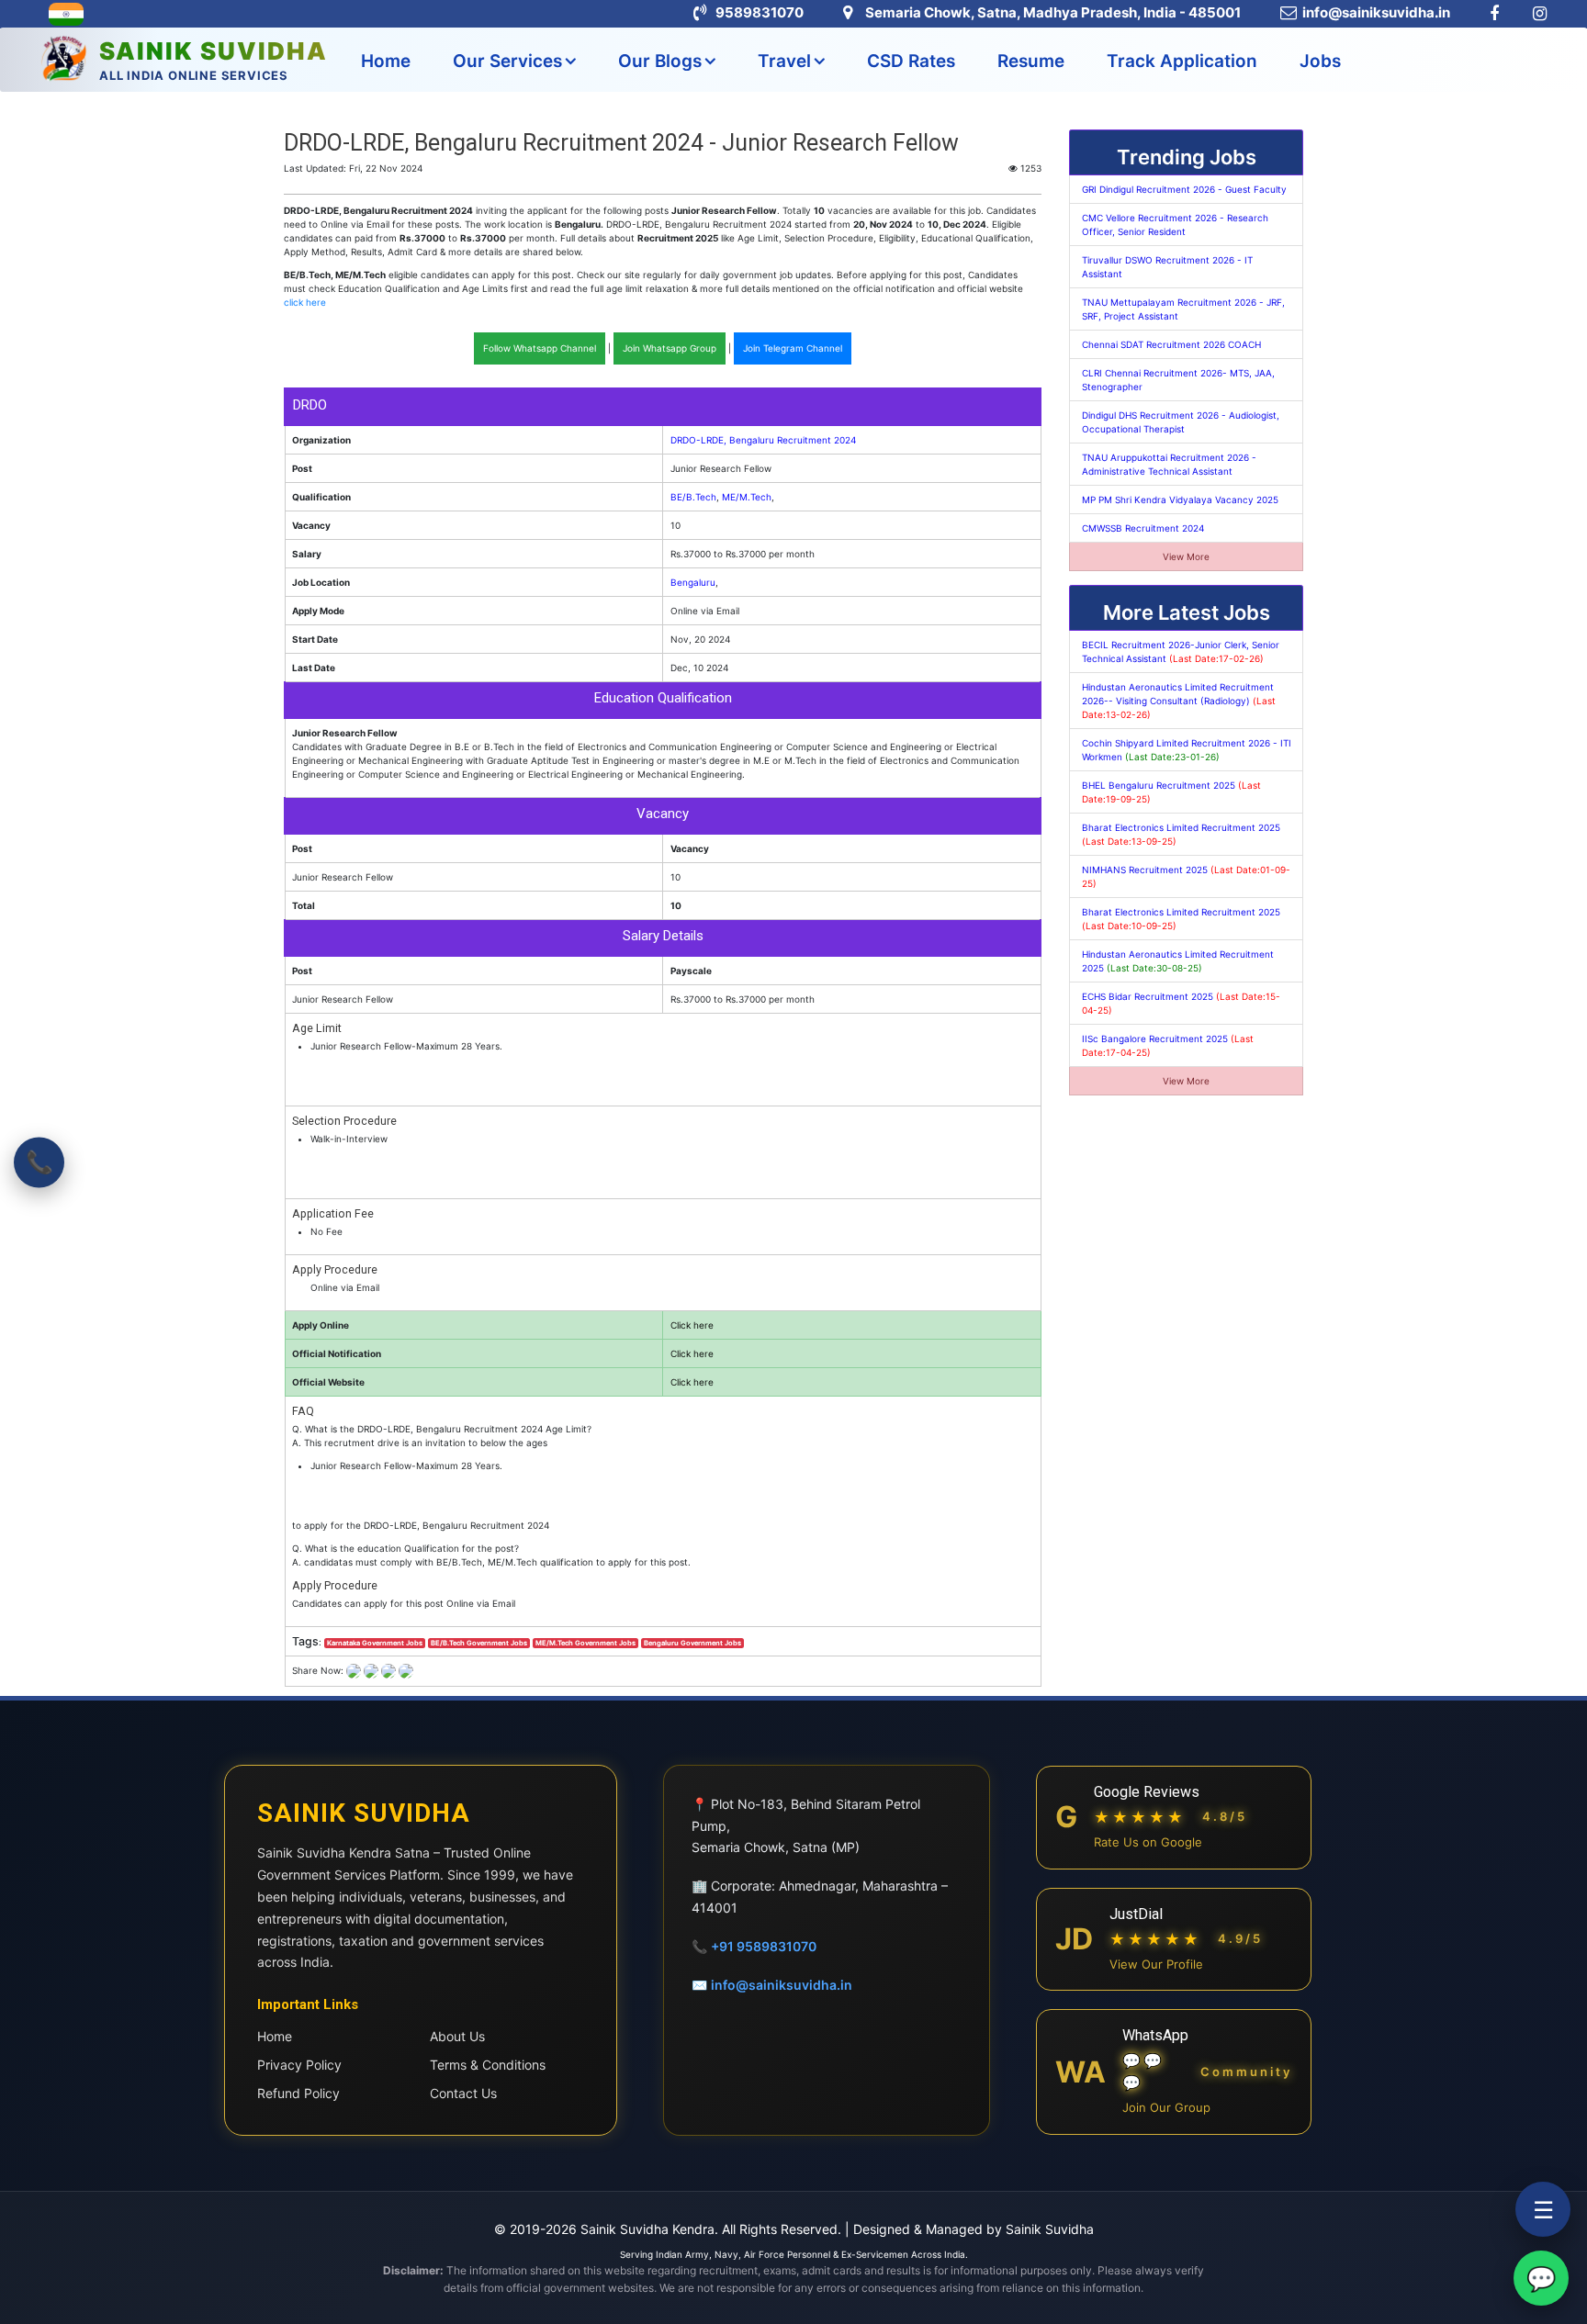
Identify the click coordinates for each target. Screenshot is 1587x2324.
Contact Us (463, 2093)
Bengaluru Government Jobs (692, 1643)
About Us (457, 2036)
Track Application (1182, 61)
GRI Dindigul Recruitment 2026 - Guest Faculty (1184, 189)
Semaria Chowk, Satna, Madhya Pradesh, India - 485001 (1053, 12)
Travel (784, 61)
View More (1186, 556)
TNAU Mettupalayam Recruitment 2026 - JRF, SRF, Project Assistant (1183, 309)
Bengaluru (693, 582)
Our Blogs (660, 61)
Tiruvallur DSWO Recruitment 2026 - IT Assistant (1167, 267)
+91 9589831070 (764, 1946)
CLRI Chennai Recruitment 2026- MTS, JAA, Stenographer (1178, 380)
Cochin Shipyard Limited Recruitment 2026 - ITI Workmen (1187, 750)
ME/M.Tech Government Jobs (585, 1643)
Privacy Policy (299, 2065)
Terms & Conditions (488, 2065)
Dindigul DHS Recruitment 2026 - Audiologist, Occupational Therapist (1181, 422)
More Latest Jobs (1187, 612)
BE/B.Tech (693, 497)
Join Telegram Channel (793, 348)
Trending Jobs (1187, 157)
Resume (1031, 61)
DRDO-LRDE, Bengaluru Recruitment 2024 (763, 440)
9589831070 (760, 12)
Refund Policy (298, 2093)
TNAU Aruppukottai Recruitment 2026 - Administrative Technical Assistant (1169, 464)
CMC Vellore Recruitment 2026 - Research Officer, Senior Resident (1175, 225)
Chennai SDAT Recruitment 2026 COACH (1171, 344)
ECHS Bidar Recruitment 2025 (1181, 1003)
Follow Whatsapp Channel (540, 348)
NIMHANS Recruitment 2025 (1186, 876)
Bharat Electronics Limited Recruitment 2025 (1181, 834)
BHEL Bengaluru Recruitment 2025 (1171, 792)
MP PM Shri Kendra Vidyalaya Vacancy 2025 (1180, 500)
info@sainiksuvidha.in (1376, 12)
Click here (692, 1325)
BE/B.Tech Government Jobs (479, 1643)
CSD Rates (911, 61)
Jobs (1320, 61)
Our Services (507, 61)
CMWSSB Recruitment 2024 (1143, 528)
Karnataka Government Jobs (375, 1643)
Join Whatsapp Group (670, 348)
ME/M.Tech (747, 497)
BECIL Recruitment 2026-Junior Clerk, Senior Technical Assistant (1181, 651)
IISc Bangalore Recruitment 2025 (1168, 1045)
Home (386, 61)
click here (305, 302)
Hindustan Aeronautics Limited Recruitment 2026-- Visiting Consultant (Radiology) (1179, 701)
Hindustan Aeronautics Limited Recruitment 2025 (1178, 961)
